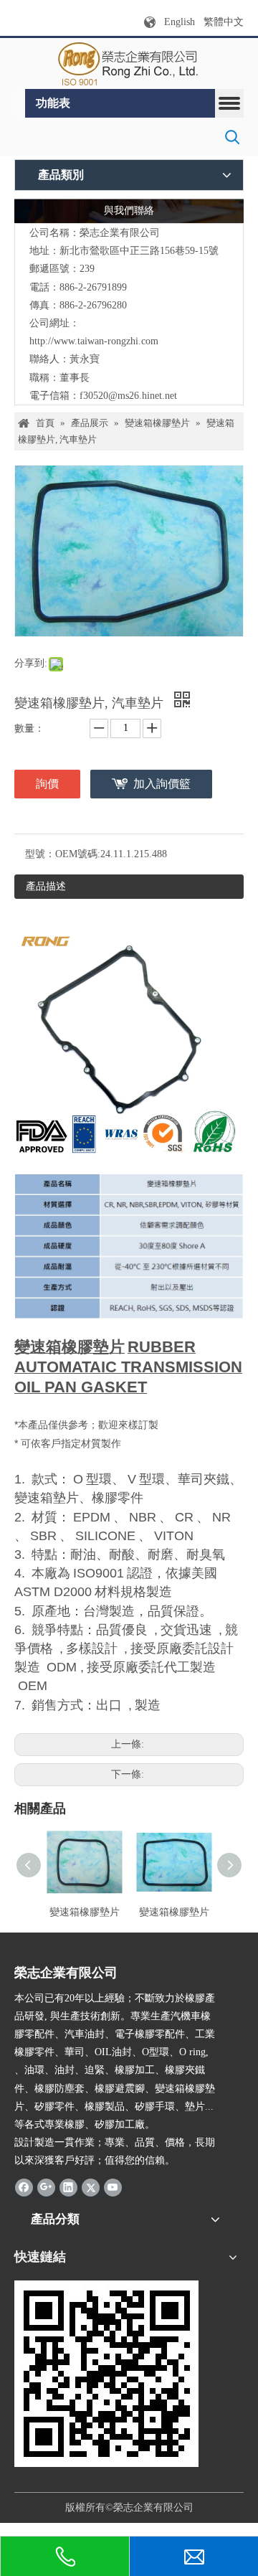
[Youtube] (113, 2187)
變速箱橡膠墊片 (85, 1912)
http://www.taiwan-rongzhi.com (94, 341)
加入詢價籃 (162, 784)
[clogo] (129, 64)
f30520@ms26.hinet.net (128, 396)
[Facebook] (24, 2187)
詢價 (47, 784)
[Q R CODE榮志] (106, 2374)
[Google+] (46, 2187)
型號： (40, 854)
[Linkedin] (68, 2187)
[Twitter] (91, 2187)
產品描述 (46, 886)
